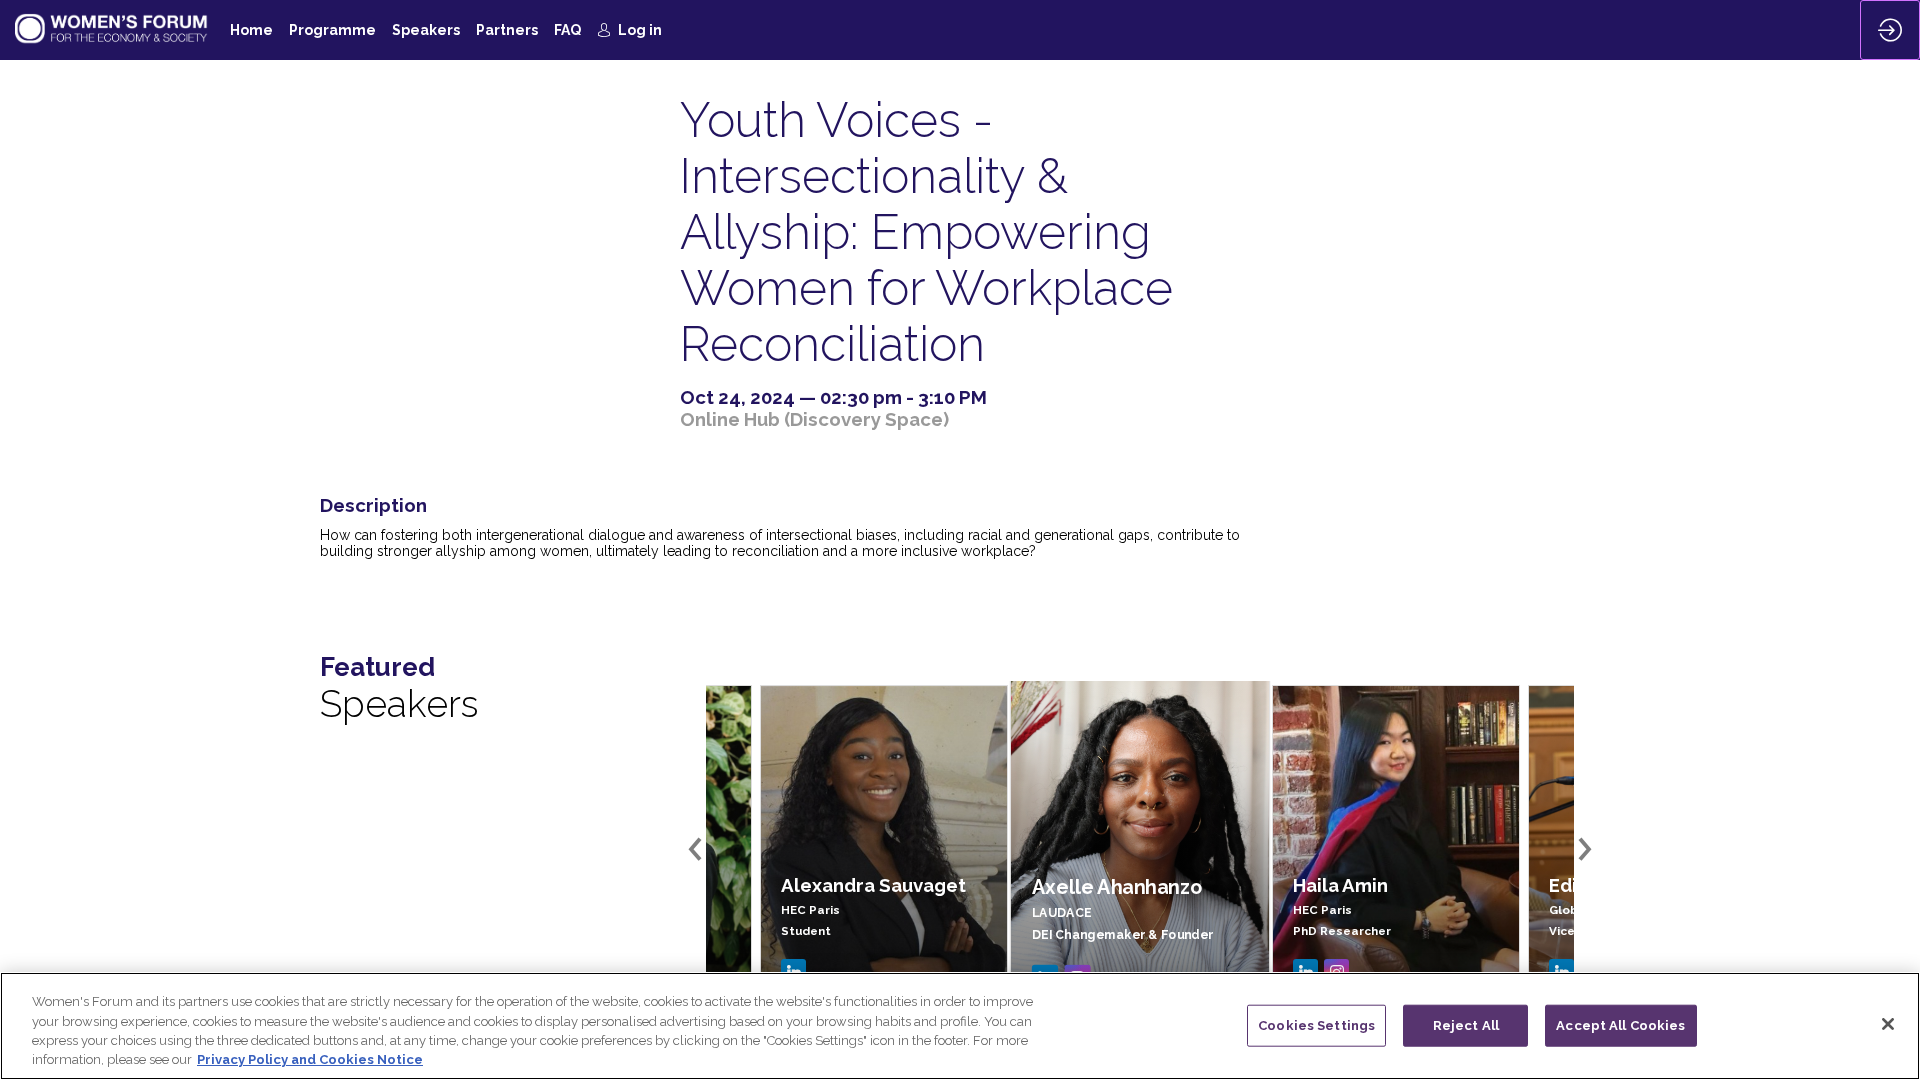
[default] (567, 30)
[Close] (1888, 1024)
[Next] (1582, 849)
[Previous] (697, 849)
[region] (960, 1026)
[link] (251, 30)
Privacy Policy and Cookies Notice (310, 1059)
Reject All (1466, 1025)
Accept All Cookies (1620, 1025)
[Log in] (1890, 30)
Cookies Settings (1316, 1025)
